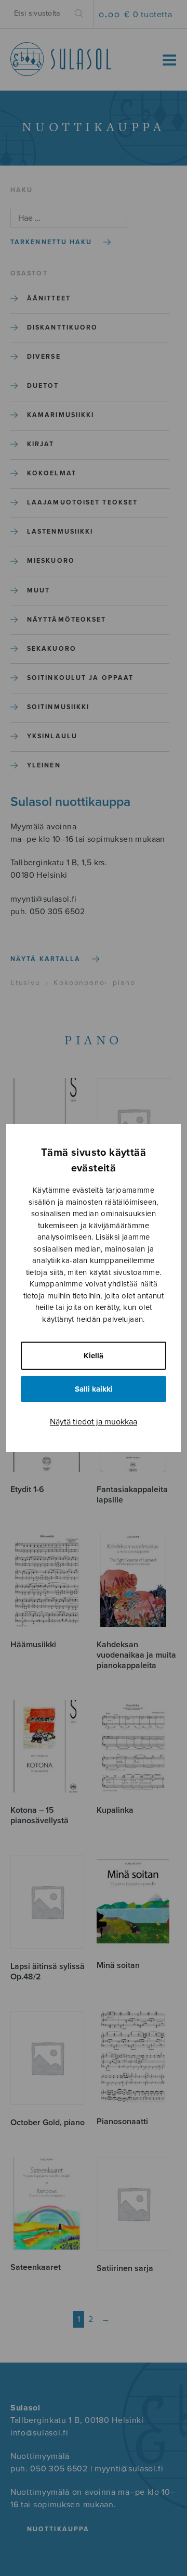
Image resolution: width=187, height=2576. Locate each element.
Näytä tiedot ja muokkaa (94, 1422)
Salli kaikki (94, 1389)
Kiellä (94, 1356)
